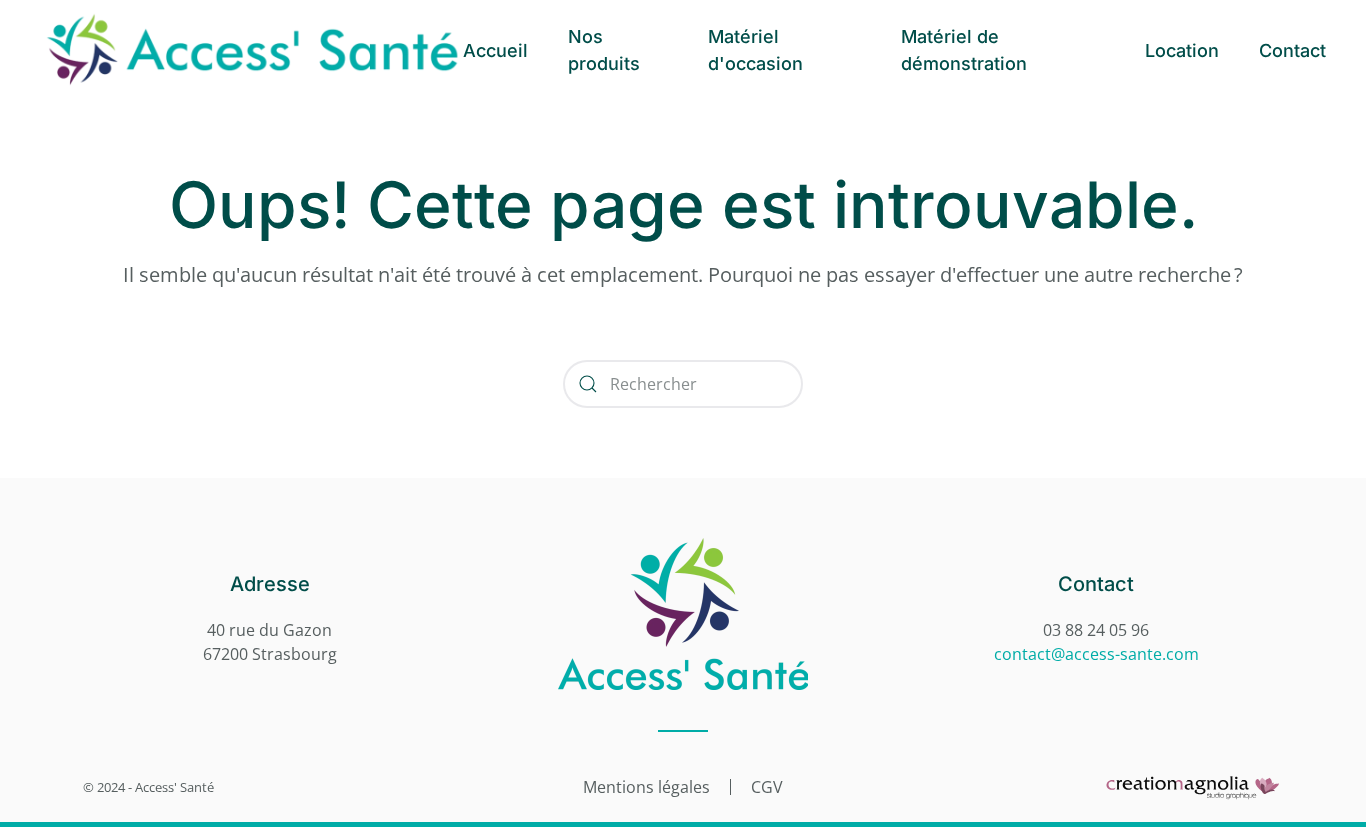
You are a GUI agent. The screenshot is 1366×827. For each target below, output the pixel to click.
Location (1182, 50)
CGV (767, 787)
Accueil (495, 50)
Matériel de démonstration (964, 50)
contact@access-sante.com (1096, 654)
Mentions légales (646, 787)
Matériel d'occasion (755, 50)
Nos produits (604, 50)
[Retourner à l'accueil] (251, 50)
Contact (1292, 50)
